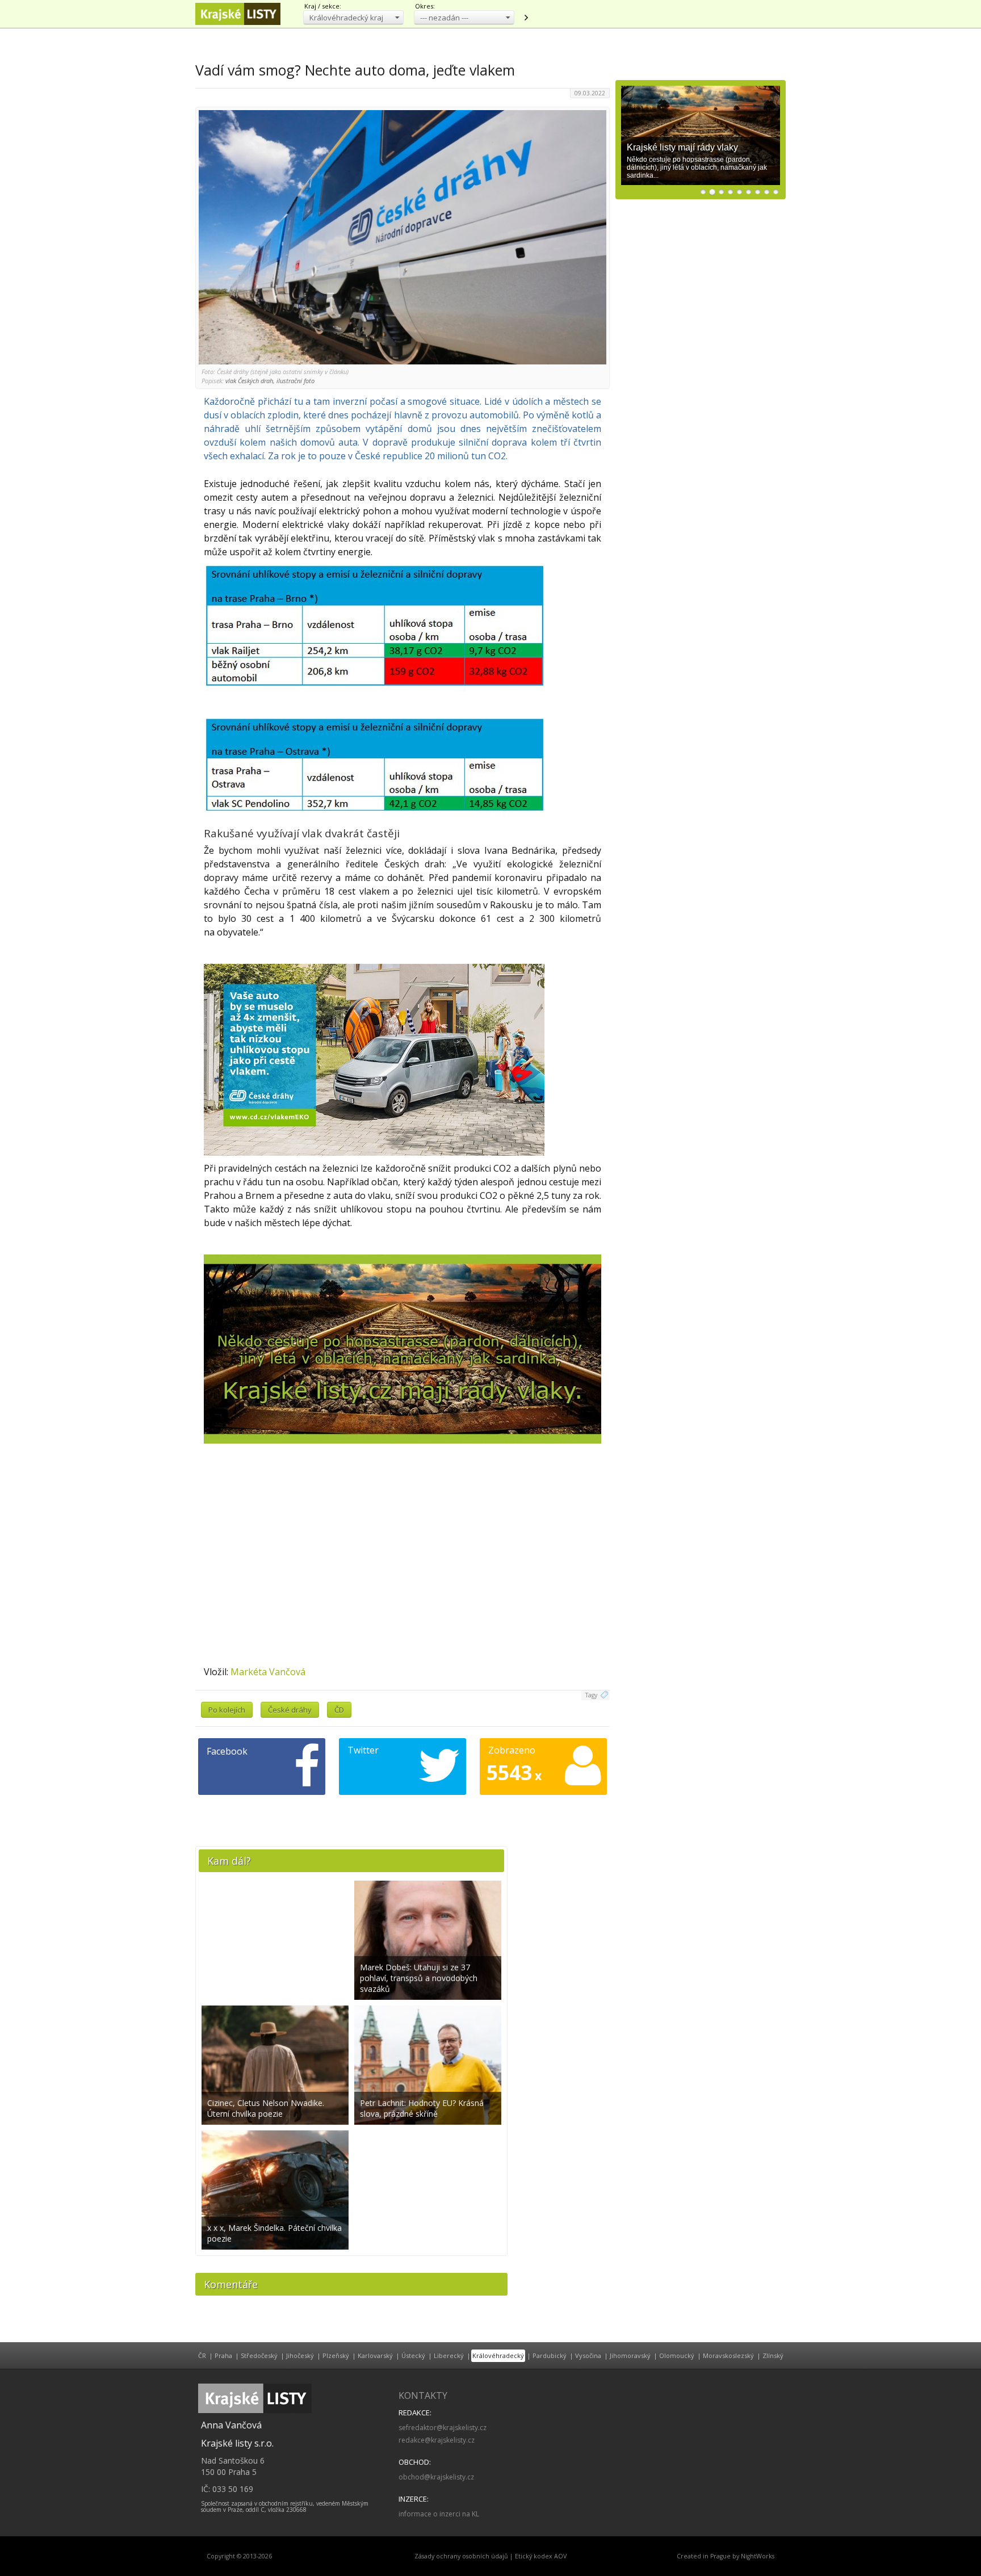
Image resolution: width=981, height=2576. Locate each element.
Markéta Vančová (268, 1672)
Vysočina (588, 2355)
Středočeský (259, 2355)
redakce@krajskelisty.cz (437, 2440)
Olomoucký (677, 2355)
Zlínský (773, 2355)
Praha (223, 2355)
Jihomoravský (630, 2355)
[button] (353, 17)
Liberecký (449, 2355)
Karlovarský (375, 2355)
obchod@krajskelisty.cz (436, 2477)
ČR (202, 2355)
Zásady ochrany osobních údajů (461, 2556)
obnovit (526, 18)
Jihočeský (300, 2355)
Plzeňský (336, 2355)
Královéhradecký (498, 2355)
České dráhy (290, 1710)
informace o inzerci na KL (439, 2514)
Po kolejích (227, 1710)
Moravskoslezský (728, 2355)
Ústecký (413, 2355)
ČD (339, 1710)
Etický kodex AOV (541, 2556)
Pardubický (550, 2355)
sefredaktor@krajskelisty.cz (443, 2428)
